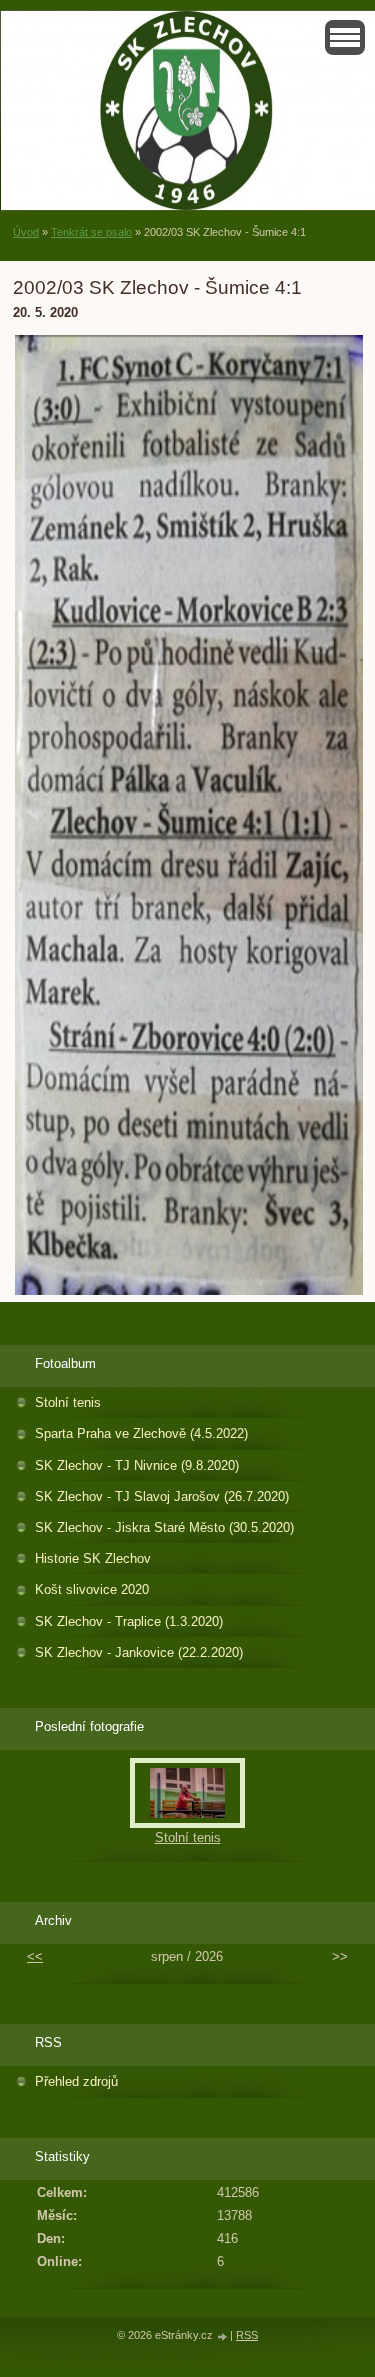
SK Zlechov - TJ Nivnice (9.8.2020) (137, 1465)
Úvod (26, 232)
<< (35, 1956)
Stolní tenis (68, 1402)
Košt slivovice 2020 (92, 1589)
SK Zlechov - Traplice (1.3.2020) (129, 1621)
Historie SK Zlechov (93, 1558)
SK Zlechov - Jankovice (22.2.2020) (139, 1652)
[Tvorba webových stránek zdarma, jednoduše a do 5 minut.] (223, 2336)
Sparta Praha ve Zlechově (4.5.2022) (141, 1433)
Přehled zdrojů (76, 2081)
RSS (247, 2335)
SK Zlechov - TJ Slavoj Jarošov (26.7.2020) (162, 1496)
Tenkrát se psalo (91, 232)
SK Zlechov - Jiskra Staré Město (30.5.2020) (164, 1527)
